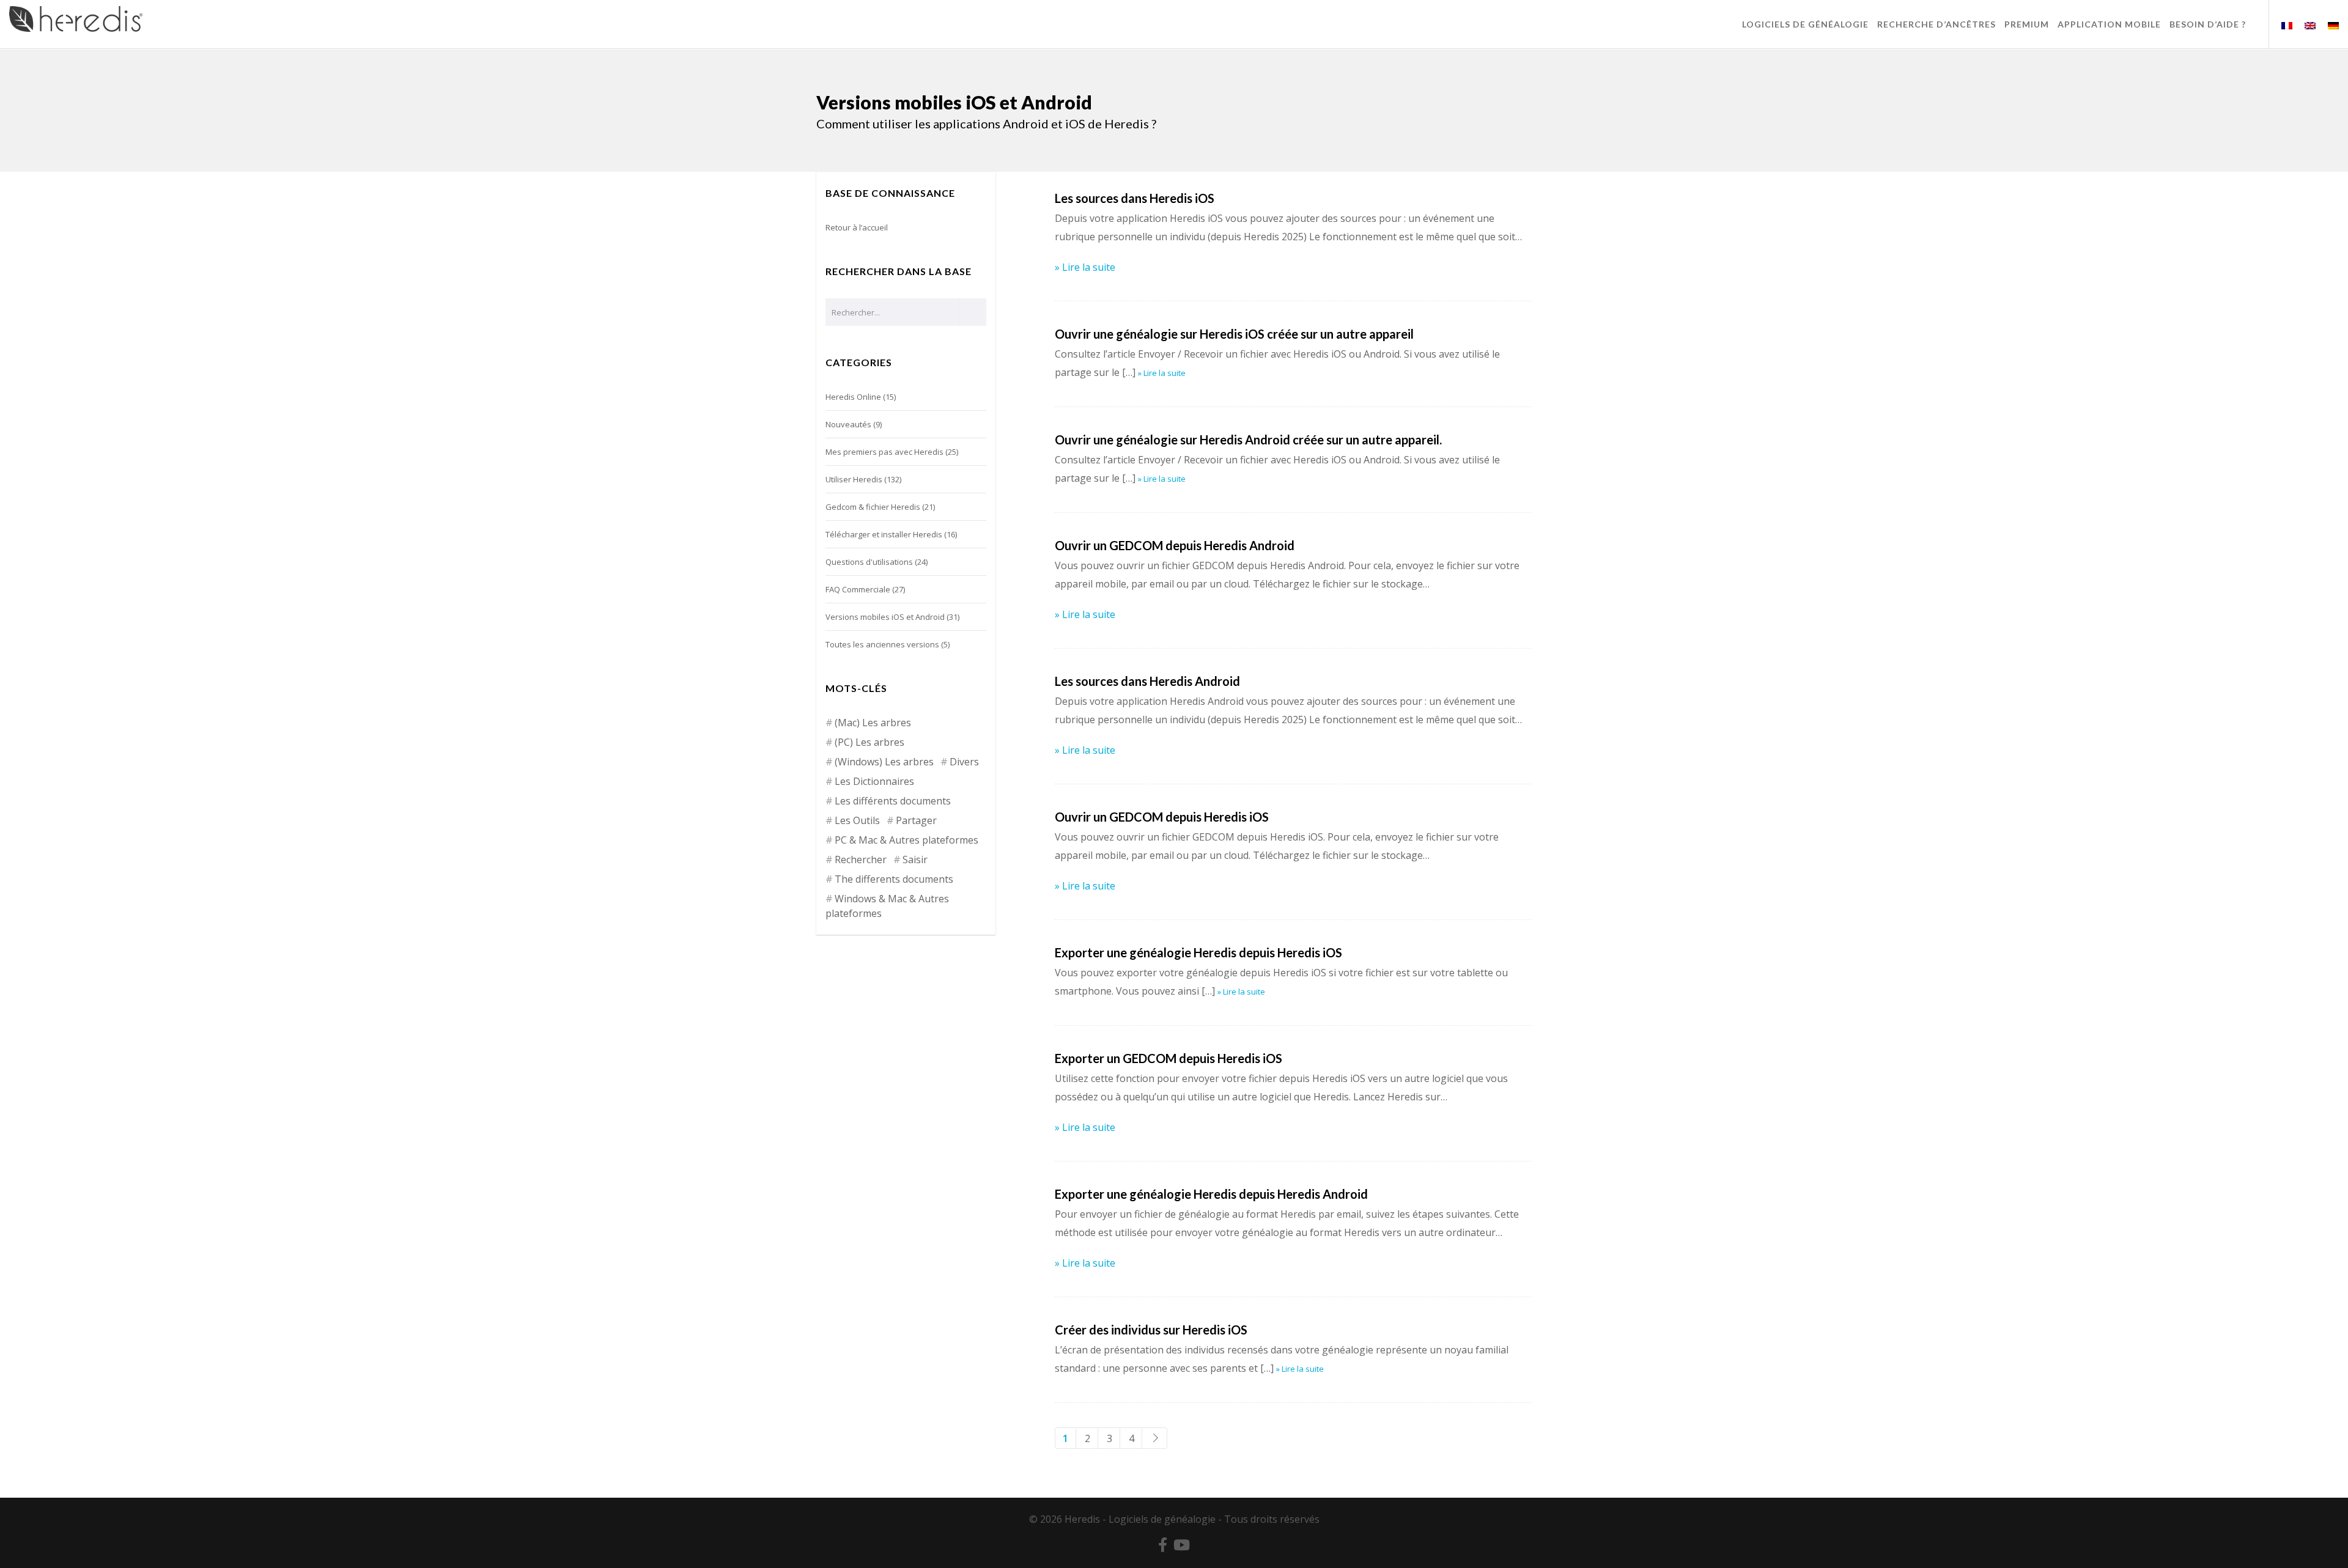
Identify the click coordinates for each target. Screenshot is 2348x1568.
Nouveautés (848, 424)
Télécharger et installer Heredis (884, 534)
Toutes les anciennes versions (882, 644)
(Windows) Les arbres (884, 762)
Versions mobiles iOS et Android (885, 617)
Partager (916, 820)
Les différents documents (893, 801)
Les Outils (857, 820)
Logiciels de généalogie (1162, 1519)
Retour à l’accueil (857, 227)
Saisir (915, 859)
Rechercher (861, 859)
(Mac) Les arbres (873, 723)
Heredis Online (853, 397)
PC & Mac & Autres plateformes (906, 840)
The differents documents (894, 879)
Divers (964, 762)
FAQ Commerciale (858, 589)
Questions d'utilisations (869, 562)
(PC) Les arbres (869, 742)
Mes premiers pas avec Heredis (884, 452)
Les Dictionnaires (874, 781)
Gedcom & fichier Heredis (873, 507)
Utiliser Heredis (854, 479)
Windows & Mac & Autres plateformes (887, 906)
